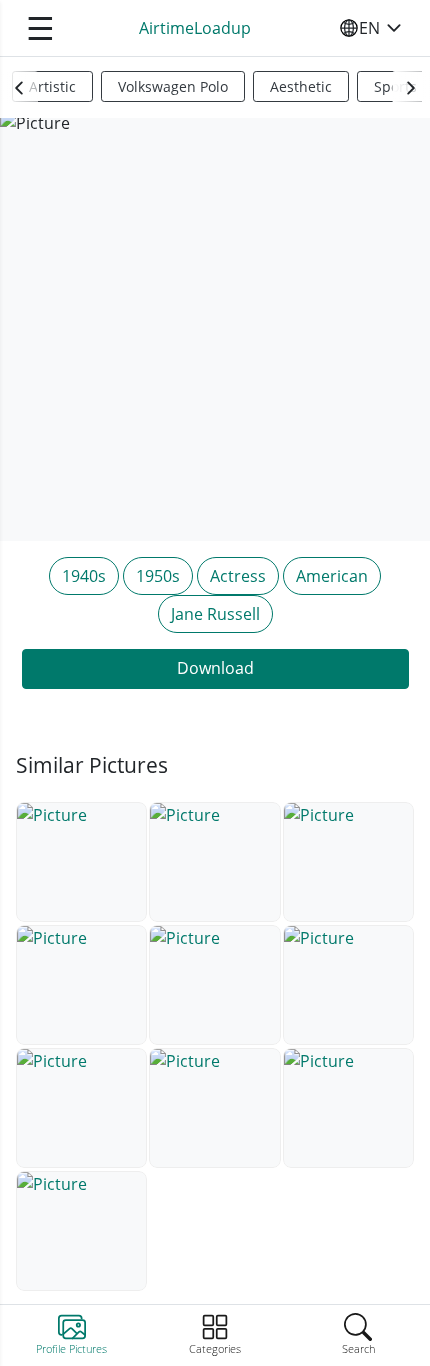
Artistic (52, 86)
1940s (84, 576)
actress (238, 576)
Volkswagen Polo (173, 86)
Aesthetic (301, 86)
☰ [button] (40, 27)
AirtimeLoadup (195, 28)
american (332, 576)
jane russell (215, 614)
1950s (158, 576)
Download (215, 668)
